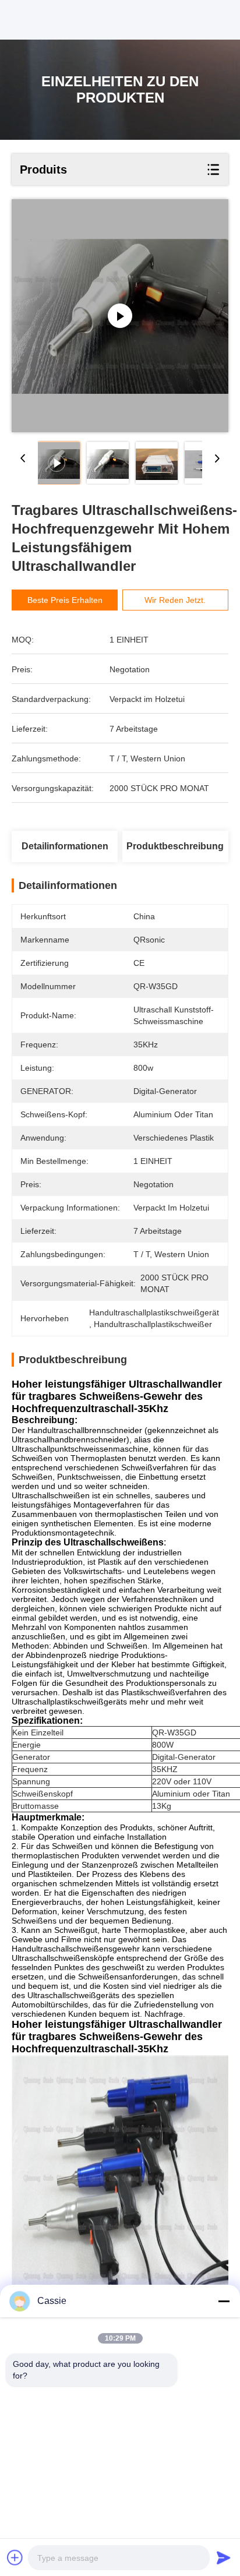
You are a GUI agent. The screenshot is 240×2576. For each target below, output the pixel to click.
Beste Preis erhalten (65, 600)
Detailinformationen (65, 846)
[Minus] (224, 2301)
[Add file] (15, 2557)
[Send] (224, 2557)
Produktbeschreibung (175, 846)
